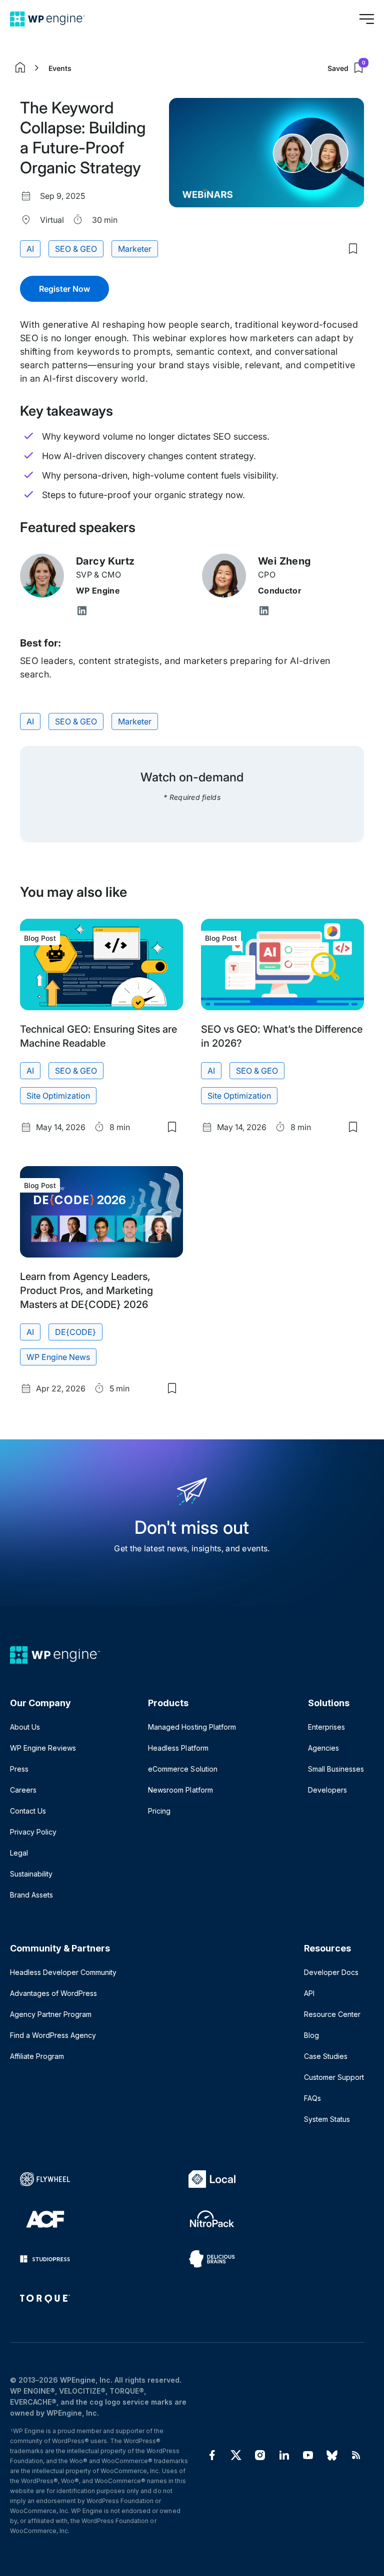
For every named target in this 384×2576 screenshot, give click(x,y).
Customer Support (334, 2077)
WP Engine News (58, 1357)
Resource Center (332, 2014)
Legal (19, 1853)
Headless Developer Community (63, 1972)
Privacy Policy (33, 1832)
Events (60, 68)
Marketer (135, 249)
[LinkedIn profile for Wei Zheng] (264, 612)
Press (19, 1769)
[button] (64, 289)
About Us (25, 1727)
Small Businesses (336, 1769)
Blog (311, 2035)
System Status (327, 2119)
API (309, 1993)
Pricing (159, 1811)
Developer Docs (331, 1972)
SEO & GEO (76, 249)
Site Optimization (58, 1096)
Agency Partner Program (51, 2014)
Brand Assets (31, 1895)
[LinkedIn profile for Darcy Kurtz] (82, 612)
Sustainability (31, 1874)
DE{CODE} (75, 1332)
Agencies (323, 1748)
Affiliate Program (37, 2056)
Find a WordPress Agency (53, 2035)
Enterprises (326, 1727)
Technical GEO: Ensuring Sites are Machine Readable (98, 1036)
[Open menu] (366, 19)
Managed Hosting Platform (192, 1727)
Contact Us (28, 1811)
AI (30, 249)
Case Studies (326, 2056)
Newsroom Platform (180, 1790)
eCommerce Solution (182, 1769)
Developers (327, 1790)
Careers (23, 1790)
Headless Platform (178, 1748)
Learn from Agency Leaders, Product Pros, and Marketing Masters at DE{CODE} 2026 (86, 1290)
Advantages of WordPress (53, 1993)
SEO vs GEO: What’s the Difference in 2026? (282, 1036)
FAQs (312, 2098)
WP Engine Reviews (43, 1748)
